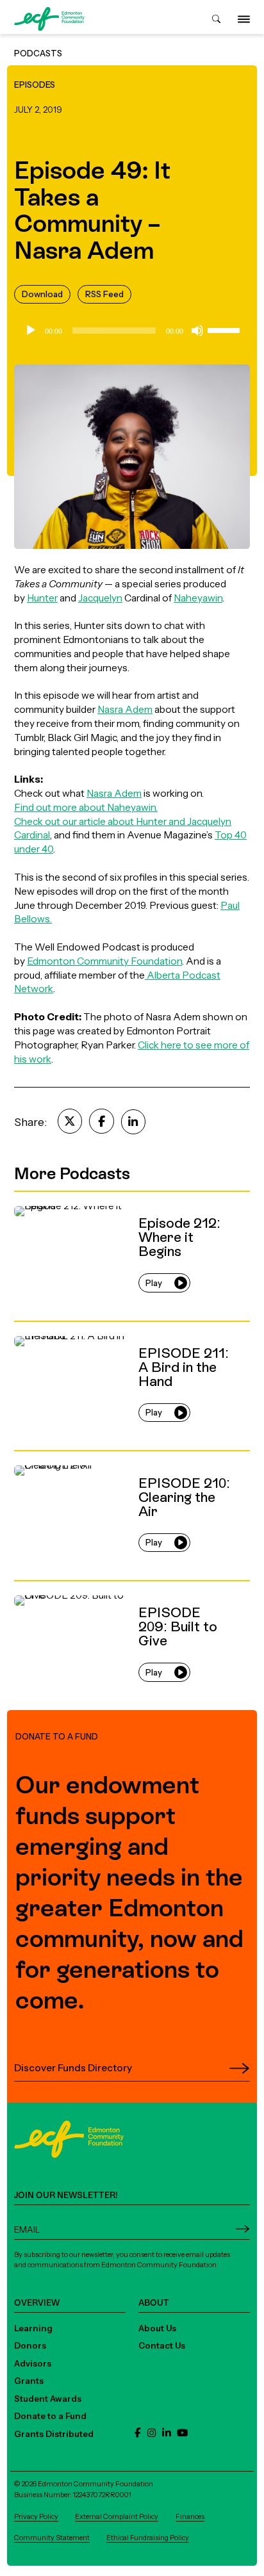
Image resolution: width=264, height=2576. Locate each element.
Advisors (33, 2363)
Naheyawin (198, 598)
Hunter (42, 598)
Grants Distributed (54, 2434)
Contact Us (162, 2345)
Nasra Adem (125, 709)
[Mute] (197, 330)
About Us (157, 2328)
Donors (30, 2345)
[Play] (31, 330)
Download (42, 294)
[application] (132, 330)
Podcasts (38, 53)
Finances (190, 2516)
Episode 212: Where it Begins (79, 1198)
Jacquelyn (100, 598)
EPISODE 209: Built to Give (75, 1587)
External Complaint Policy (117, 2516)
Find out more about (61, 807)
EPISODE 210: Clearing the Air (81, 1457)
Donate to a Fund (50, 2416)
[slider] (226, 329)
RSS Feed (104, 294)
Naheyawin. (132, 807)
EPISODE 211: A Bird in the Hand (86, 1328)
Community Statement (52, 2538)
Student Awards (48, 2399)
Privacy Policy (36, 2516)
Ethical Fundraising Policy (148, 2538)
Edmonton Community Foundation (104, 961)
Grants (29, 2381)
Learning (33, 2328)
